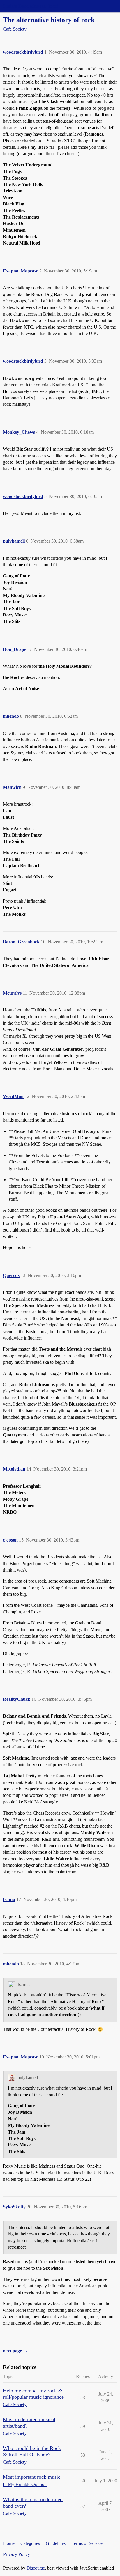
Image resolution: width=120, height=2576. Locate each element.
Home (9, 2543)
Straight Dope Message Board (31, 6)
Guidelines (56, 2543)
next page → (15, 2351)
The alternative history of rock (49, 20)
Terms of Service (87, 2543)
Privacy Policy (17, 2554)
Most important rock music (32, 2477)
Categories (30, 2543)
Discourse (36, 2568)
